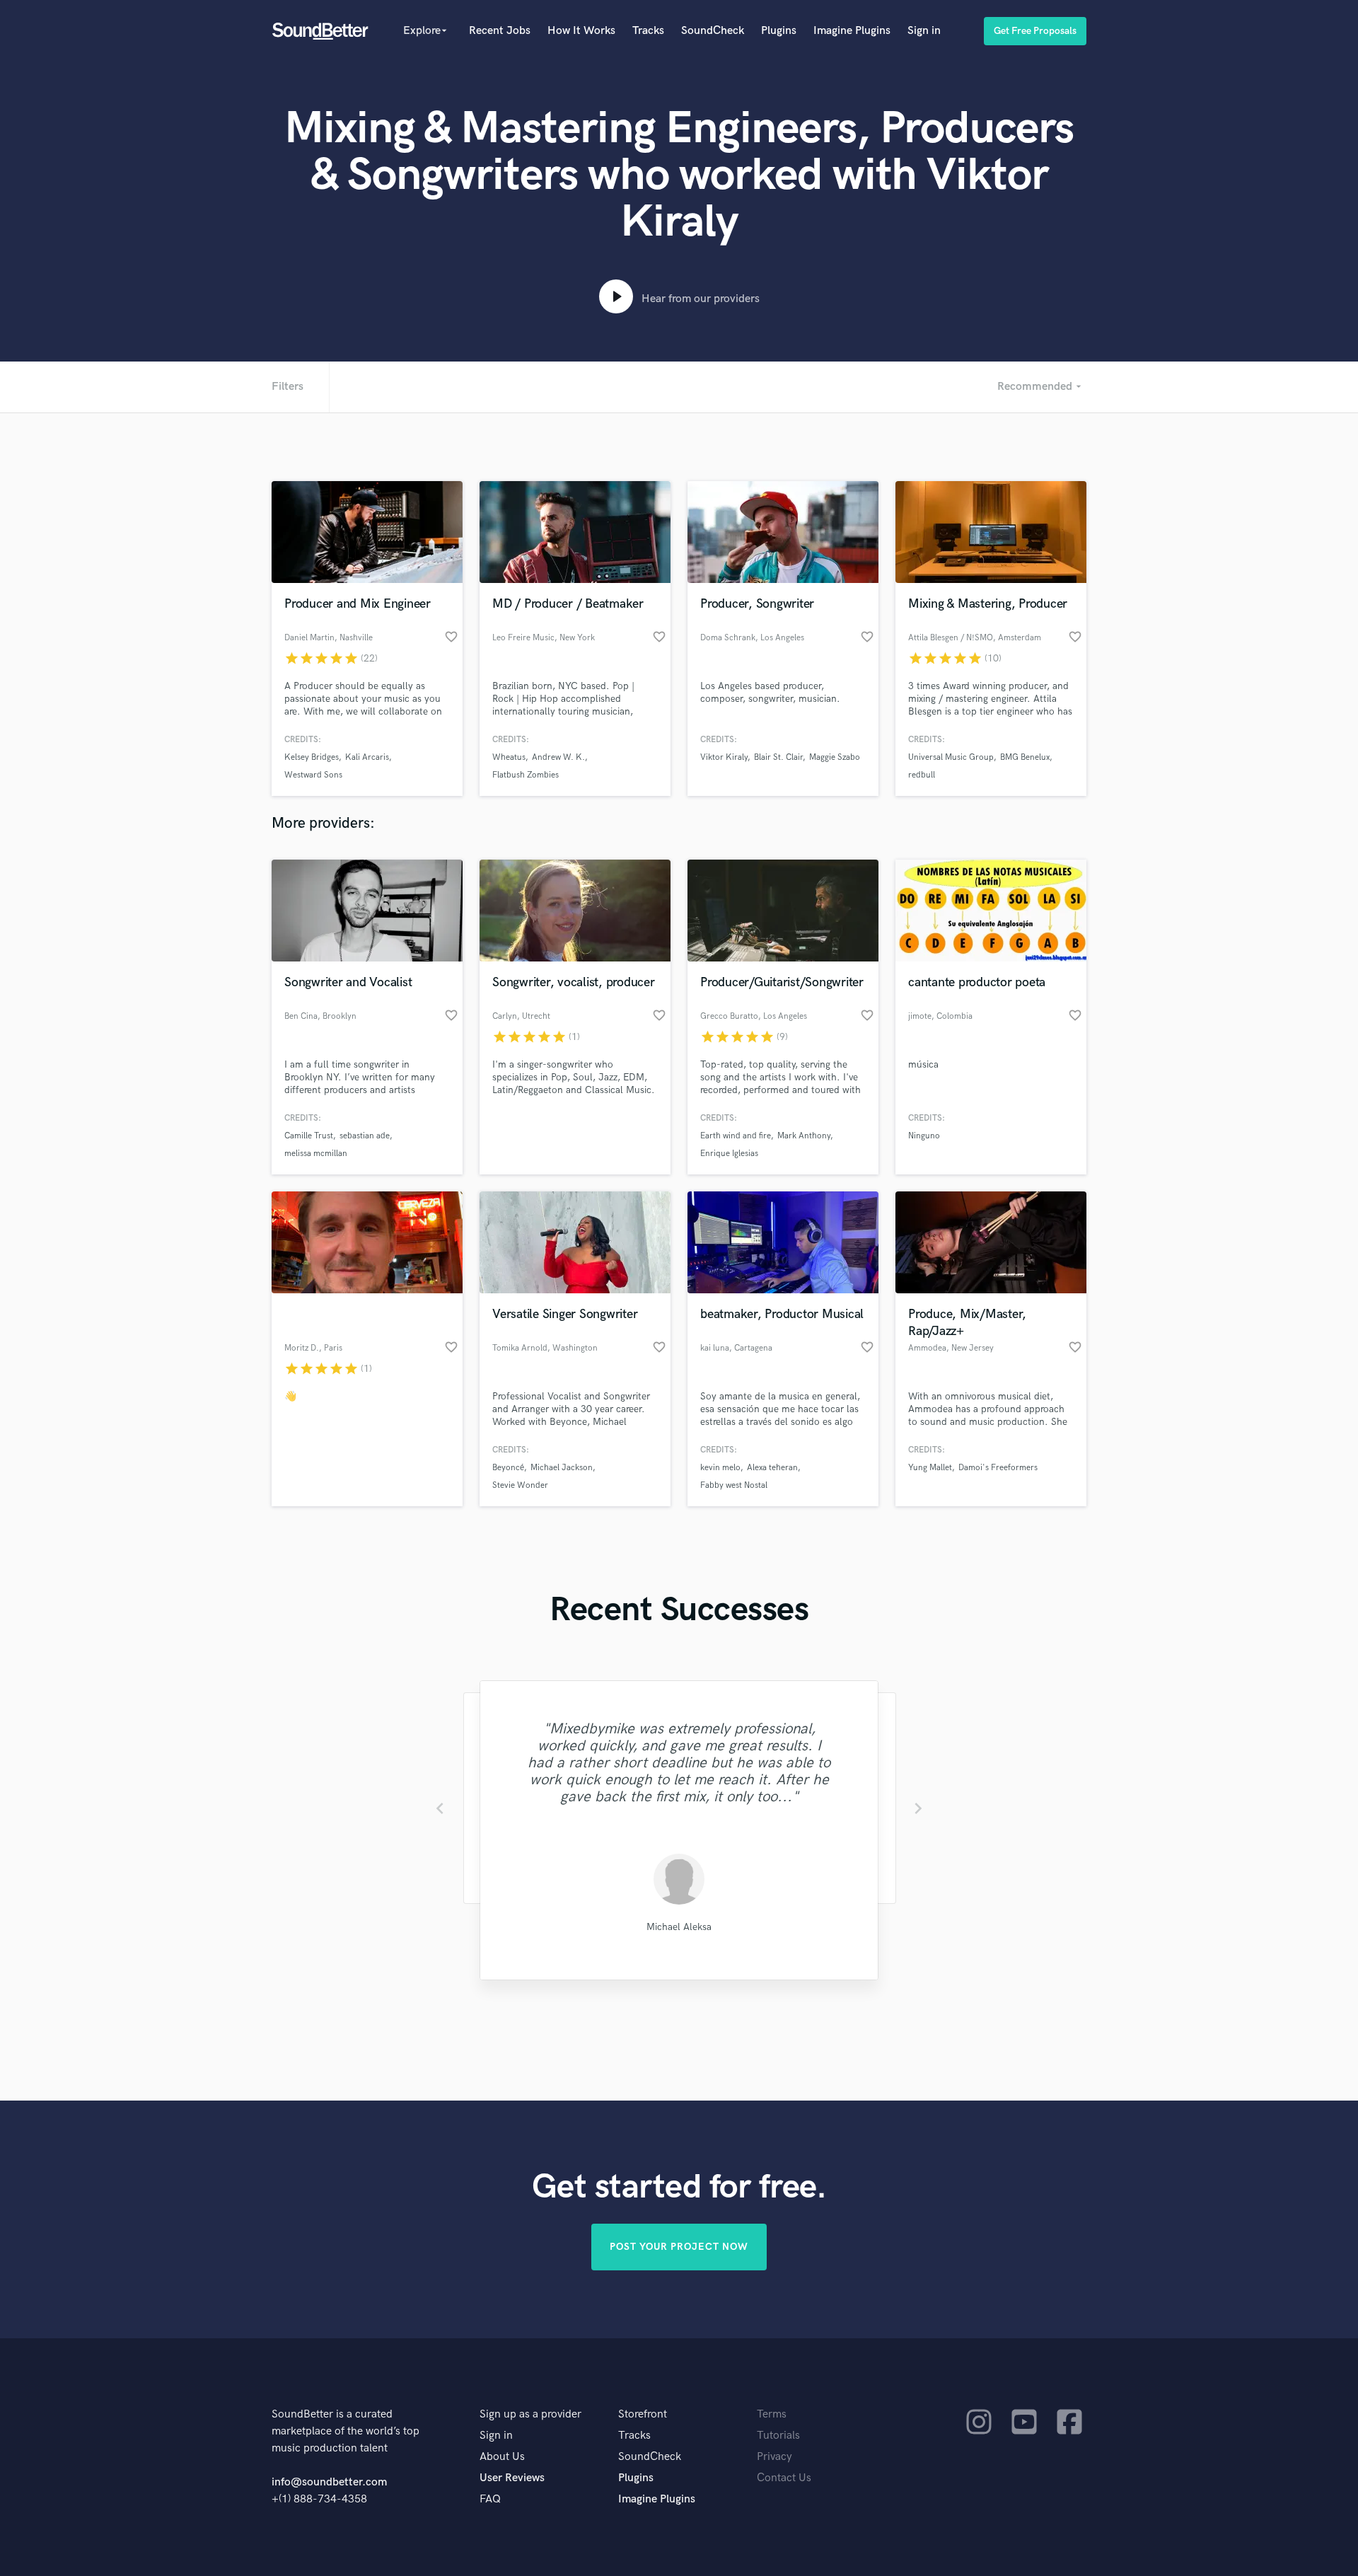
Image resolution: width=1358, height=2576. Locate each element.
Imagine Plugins (852, 31)
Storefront (643, 2414)
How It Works (581, 31)
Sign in (924, 31)
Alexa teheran (772, 1468)
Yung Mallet (930, 1468)
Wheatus (509, 757)
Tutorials (778, 2436)
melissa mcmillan (316, 1154)
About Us (502, 2457)
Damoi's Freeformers (998, 1468)
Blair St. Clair (778, 757)
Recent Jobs (500, 31)
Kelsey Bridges (312, 757)
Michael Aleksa (679, 1927)
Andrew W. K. (558, 757)
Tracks (648, 31)
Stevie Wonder (520, 1485)
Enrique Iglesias (729, 1154)
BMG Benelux (1025, 757)
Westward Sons (313, 775)
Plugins (779, 31)
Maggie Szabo (835, 757)
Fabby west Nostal (734, 1485)
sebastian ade (365, 1136)
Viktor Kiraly (724, 757)
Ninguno (924, 1136)
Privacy (774, 2457)
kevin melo (720, 1468)
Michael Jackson (562, 1468)
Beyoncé (508, 1468)
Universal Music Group (951, 757)
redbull (922, 775)
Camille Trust (309, 1136)
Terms (772, 2414)
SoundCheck (713, 31)
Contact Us (784, 2478)
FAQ (490, 2499)
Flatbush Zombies (526, 775)
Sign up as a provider (530, 2414)
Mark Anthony (804, 1136)
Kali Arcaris (367, 757)
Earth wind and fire (736, 1136)
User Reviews (512, 2478)
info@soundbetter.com (329, 2482)
